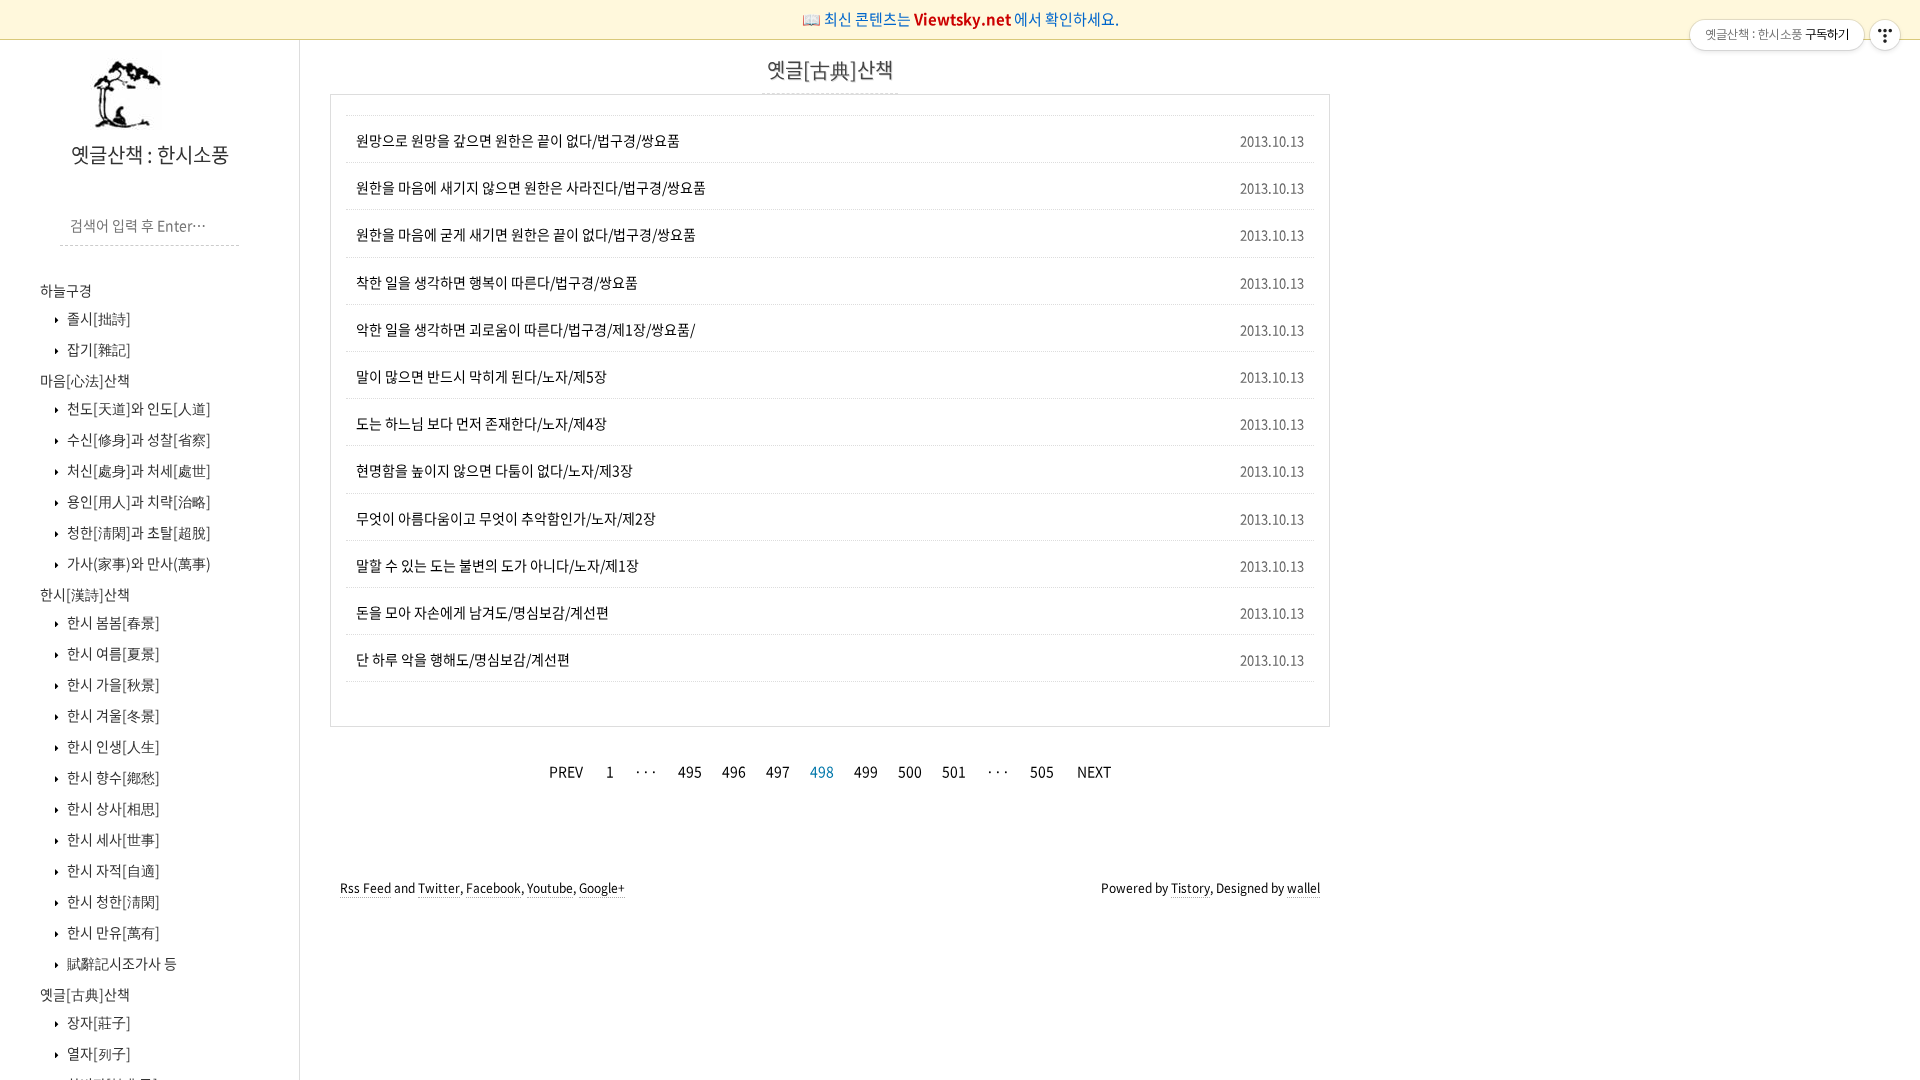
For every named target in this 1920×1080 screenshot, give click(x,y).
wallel (1303, 888)
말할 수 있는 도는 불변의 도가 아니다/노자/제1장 (497, 565)
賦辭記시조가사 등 (120, 963)
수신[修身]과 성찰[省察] (137, 439)
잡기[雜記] (97, 349)
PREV (566, 771)
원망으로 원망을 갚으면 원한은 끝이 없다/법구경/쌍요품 (518, 140)
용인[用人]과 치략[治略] (137, 501)
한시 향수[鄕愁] (112, 777)
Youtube (550, 888)
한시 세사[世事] (112, 839)
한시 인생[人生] (112, 746)
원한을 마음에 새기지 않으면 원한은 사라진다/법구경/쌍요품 (531, 187)
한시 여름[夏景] (112, 653)
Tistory (1190, 888)
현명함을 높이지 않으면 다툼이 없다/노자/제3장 (494, 470)
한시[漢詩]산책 (85, 594)
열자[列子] (97, 1053)
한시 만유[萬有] (112, 932)
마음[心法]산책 (85, 380)
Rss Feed (365, 888)
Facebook (493, 888)
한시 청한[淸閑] (112, 901)
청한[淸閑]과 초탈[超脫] (137, 532)
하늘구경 (66, 290)
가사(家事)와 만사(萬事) (137, 563)
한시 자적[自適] (112, 870)
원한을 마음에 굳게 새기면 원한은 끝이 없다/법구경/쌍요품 (526, 234)
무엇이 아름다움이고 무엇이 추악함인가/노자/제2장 (506, 518)
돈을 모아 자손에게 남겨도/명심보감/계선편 (482, 612)
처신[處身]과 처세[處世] (137, 470)
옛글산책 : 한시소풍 (150, 154)
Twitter (439, 888)
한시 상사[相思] (112, 808)
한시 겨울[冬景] (112, 715)
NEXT (1094, 771)
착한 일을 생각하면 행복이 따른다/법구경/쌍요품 (497, 282)
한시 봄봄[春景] (112, 622)
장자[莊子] (97, 1022)
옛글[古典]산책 (85, 994)
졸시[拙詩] (97, 318)
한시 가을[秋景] (112, 684)
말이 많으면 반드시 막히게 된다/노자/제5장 (481, 376)
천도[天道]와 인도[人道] (137, 408)
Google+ (602, 888)
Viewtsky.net (964, 19)
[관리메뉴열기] (1885, 35)
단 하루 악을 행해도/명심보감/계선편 (463, 659)
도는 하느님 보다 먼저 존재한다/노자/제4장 (481, 423)
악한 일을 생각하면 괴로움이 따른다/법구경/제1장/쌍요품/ (525, 329)
